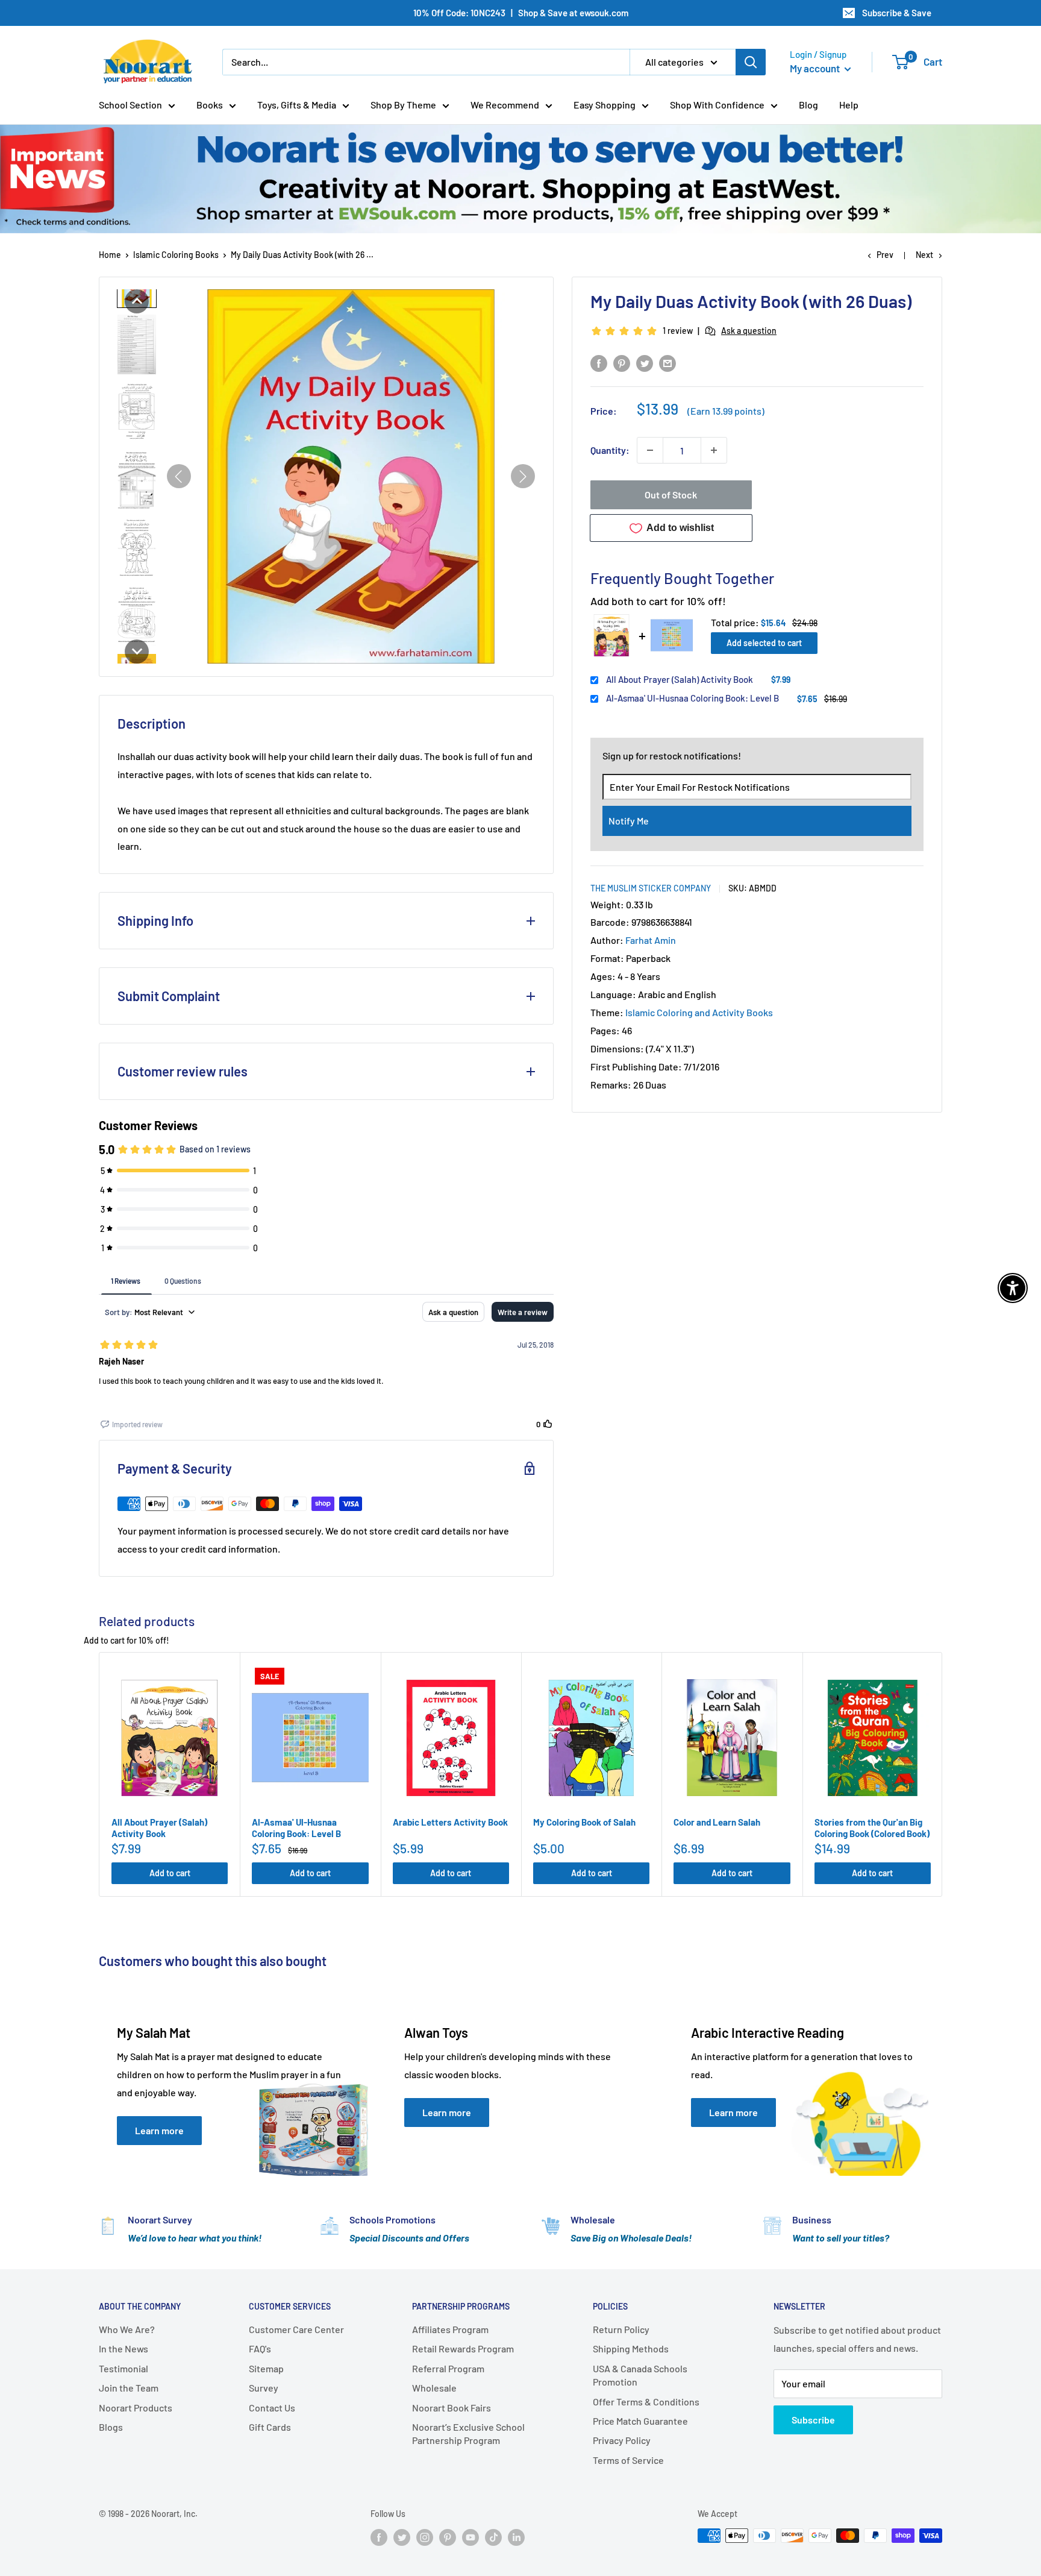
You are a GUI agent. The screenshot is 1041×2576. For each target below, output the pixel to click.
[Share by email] (667, 363)
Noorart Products (136, 2408)
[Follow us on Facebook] (379, 2537)
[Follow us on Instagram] (425, 2537)
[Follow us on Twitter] (402, 2537)
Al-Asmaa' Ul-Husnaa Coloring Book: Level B (692, 698)
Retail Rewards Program (463, 2348)
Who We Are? (127, 2329)
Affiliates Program (450, 2329)
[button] (137, 301)
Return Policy (621, 2329)
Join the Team (129, 2388)
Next (924, 255)
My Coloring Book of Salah (584, 1822)
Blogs (111, 2427)
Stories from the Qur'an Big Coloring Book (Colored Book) (872, 1828)
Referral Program (448, 2368)
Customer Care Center (296, 2329)
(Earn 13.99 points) (726, 411)
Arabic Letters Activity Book (450, 1822)
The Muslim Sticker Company (651, 888)
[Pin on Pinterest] (622, 363)
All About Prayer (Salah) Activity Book (680, 679)
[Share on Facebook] (599, 363)
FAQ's (260, 2348)
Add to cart (170, 1873)
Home (110, 255)
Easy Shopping (605, 105)
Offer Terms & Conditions (646, 2402)
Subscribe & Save (897, 13)
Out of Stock (671, 495)
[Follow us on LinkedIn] (516, 2537)
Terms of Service (628, 2460)
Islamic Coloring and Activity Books (699, 1012)
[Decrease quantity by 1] (650, 450)
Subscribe (813, 2420)
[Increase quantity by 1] (714, 450)
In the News (123, 2348)
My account (816, 68)
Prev (885, 255)
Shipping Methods (631, 2348)
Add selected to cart (764, 643)
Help (849, 105)
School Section (130, 105)
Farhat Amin (651, 940)
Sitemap (266, 2368)
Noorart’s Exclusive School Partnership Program (468, 2433)
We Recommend (505, 105)
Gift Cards (270, 2427)
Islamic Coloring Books (176, 255)
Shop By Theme (403, 105)
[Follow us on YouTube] (470, 2537)
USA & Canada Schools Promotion (640, 2375)
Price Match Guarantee (640, 2421)
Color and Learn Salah (717, 1822)
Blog (808, 105)
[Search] (751, 62)
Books (210, 105)
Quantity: (610, 450)
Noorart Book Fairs (452, 2408)
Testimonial (123, 2368)
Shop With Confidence (717, 105)
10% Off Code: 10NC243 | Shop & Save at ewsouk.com (521, 13)
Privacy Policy (622, 2440)
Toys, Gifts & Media (297, 105)
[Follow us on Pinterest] (448, 2537)
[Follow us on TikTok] (493, 2537)
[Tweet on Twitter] (645, 363)
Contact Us (272, 2408)
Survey (264, 2388)
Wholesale (434, 2388)
